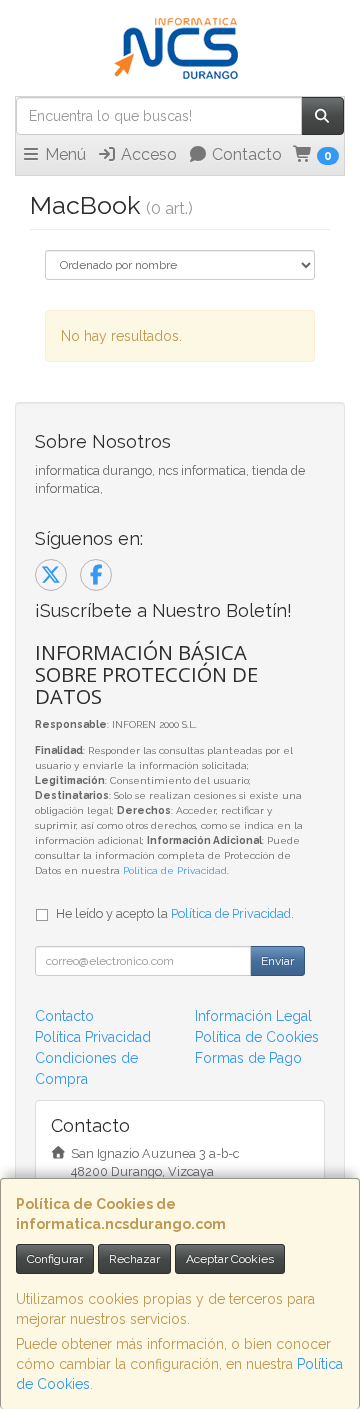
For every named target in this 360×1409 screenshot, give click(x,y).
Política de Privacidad (175, 870)
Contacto (245, 154)
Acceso (147, 154)
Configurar (55, 1259)
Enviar (277, 961)
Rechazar (134, 1259)
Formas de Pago (248, 1058)
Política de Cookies (257, 1037)
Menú (63, 154)
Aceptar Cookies (230, 1259)
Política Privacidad (93, 1037)
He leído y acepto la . (175, 913)
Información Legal (253, 1016)
